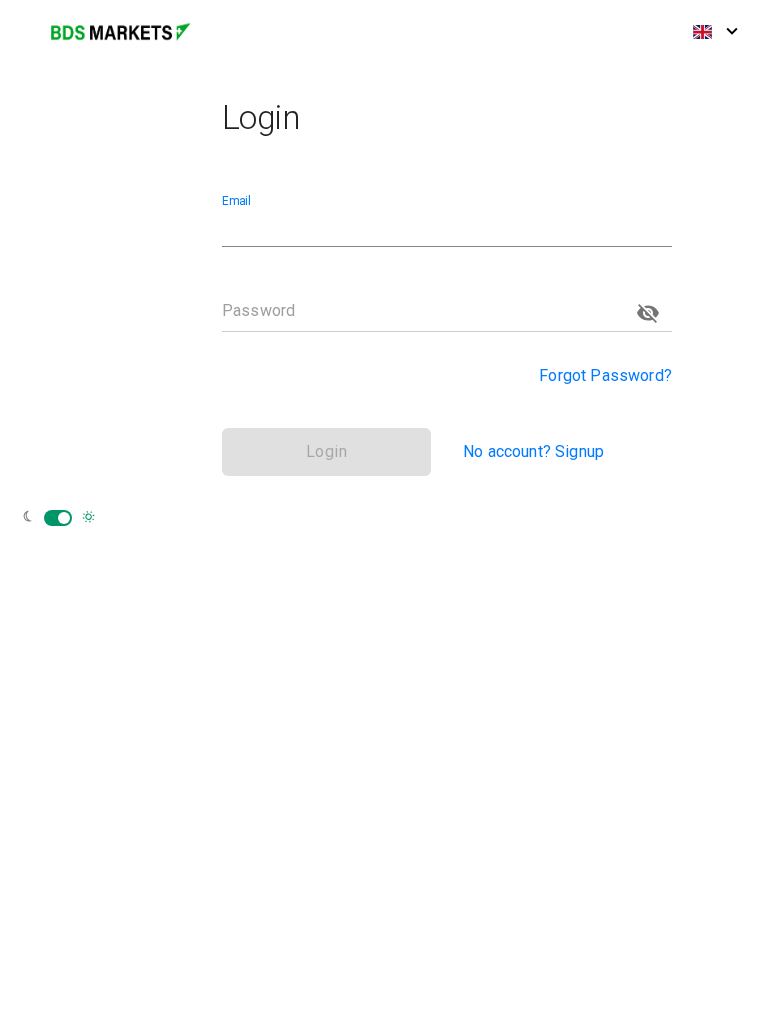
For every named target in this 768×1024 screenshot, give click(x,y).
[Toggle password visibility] (648, 313)
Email (236, 201)
